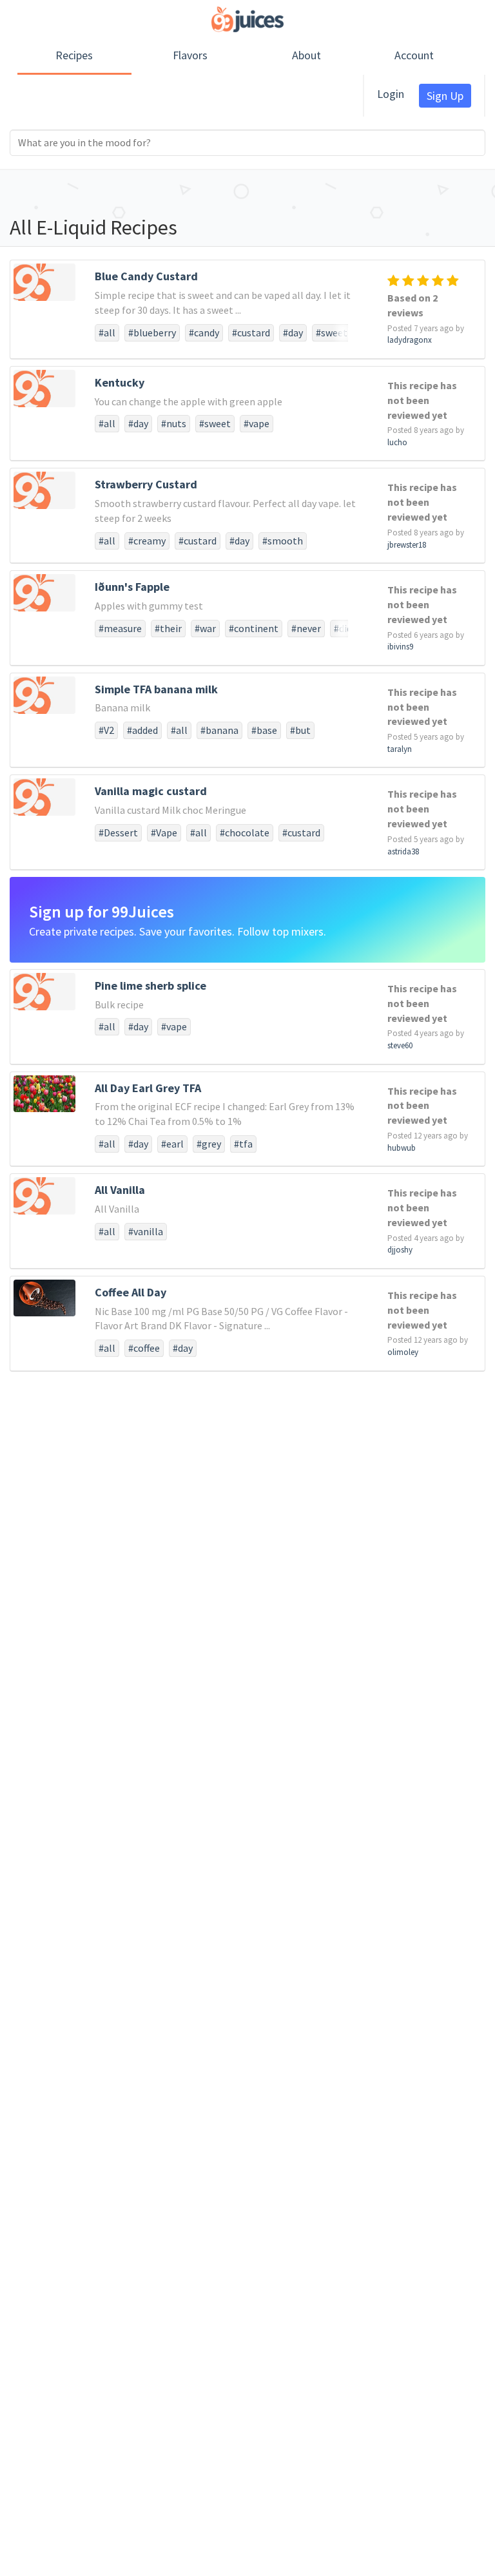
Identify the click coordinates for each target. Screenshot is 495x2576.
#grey (209, 1144)
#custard (251, 332)
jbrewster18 (407, 545)
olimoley (403, 1352)
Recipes (74, 55)
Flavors (190, 55)
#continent (254, 628)
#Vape (164, 832)
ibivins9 (400, 647)
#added (142, 730)
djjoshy (400, 1250)
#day (293, 332)
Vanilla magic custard (151, 791)
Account (414, 55)
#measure (120, 628)
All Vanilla (120, 1190)
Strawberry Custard (146, 484)
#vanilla (146, 1231)
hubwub (402, 1148)
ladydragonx (410, 340)
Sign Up (445, 96)
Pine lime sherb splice (150, 985)
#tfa (243, 1144)
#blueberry (152, 332)
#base (264, 730)
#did (343, 628)
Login (391, 94)
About (306, 55)
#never (306, 628)
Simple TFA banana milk (156, 689)
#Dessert (118, 832)
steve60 (400, 1045)
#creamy (147, 541)
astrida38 (403, 851)
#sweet (332, 332)
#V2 (106, 730)
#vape (257, 423)
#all (107, 332)
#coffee (144, 1348)
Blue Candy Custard (146, 276)
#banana (219, 730)
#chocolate (245, 832)
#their (168, 628)
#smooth (283, 541)
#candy (204, 332)
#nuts (174, 423)
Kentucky (120, 382)
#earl (172, 1144)
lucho (397, 442)
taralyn (400, 749)
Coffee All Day (131, 1292)
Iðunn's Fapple (132, 587)
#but (300, 730)
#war (205, 628)
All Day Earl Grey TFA (148, 1088)
